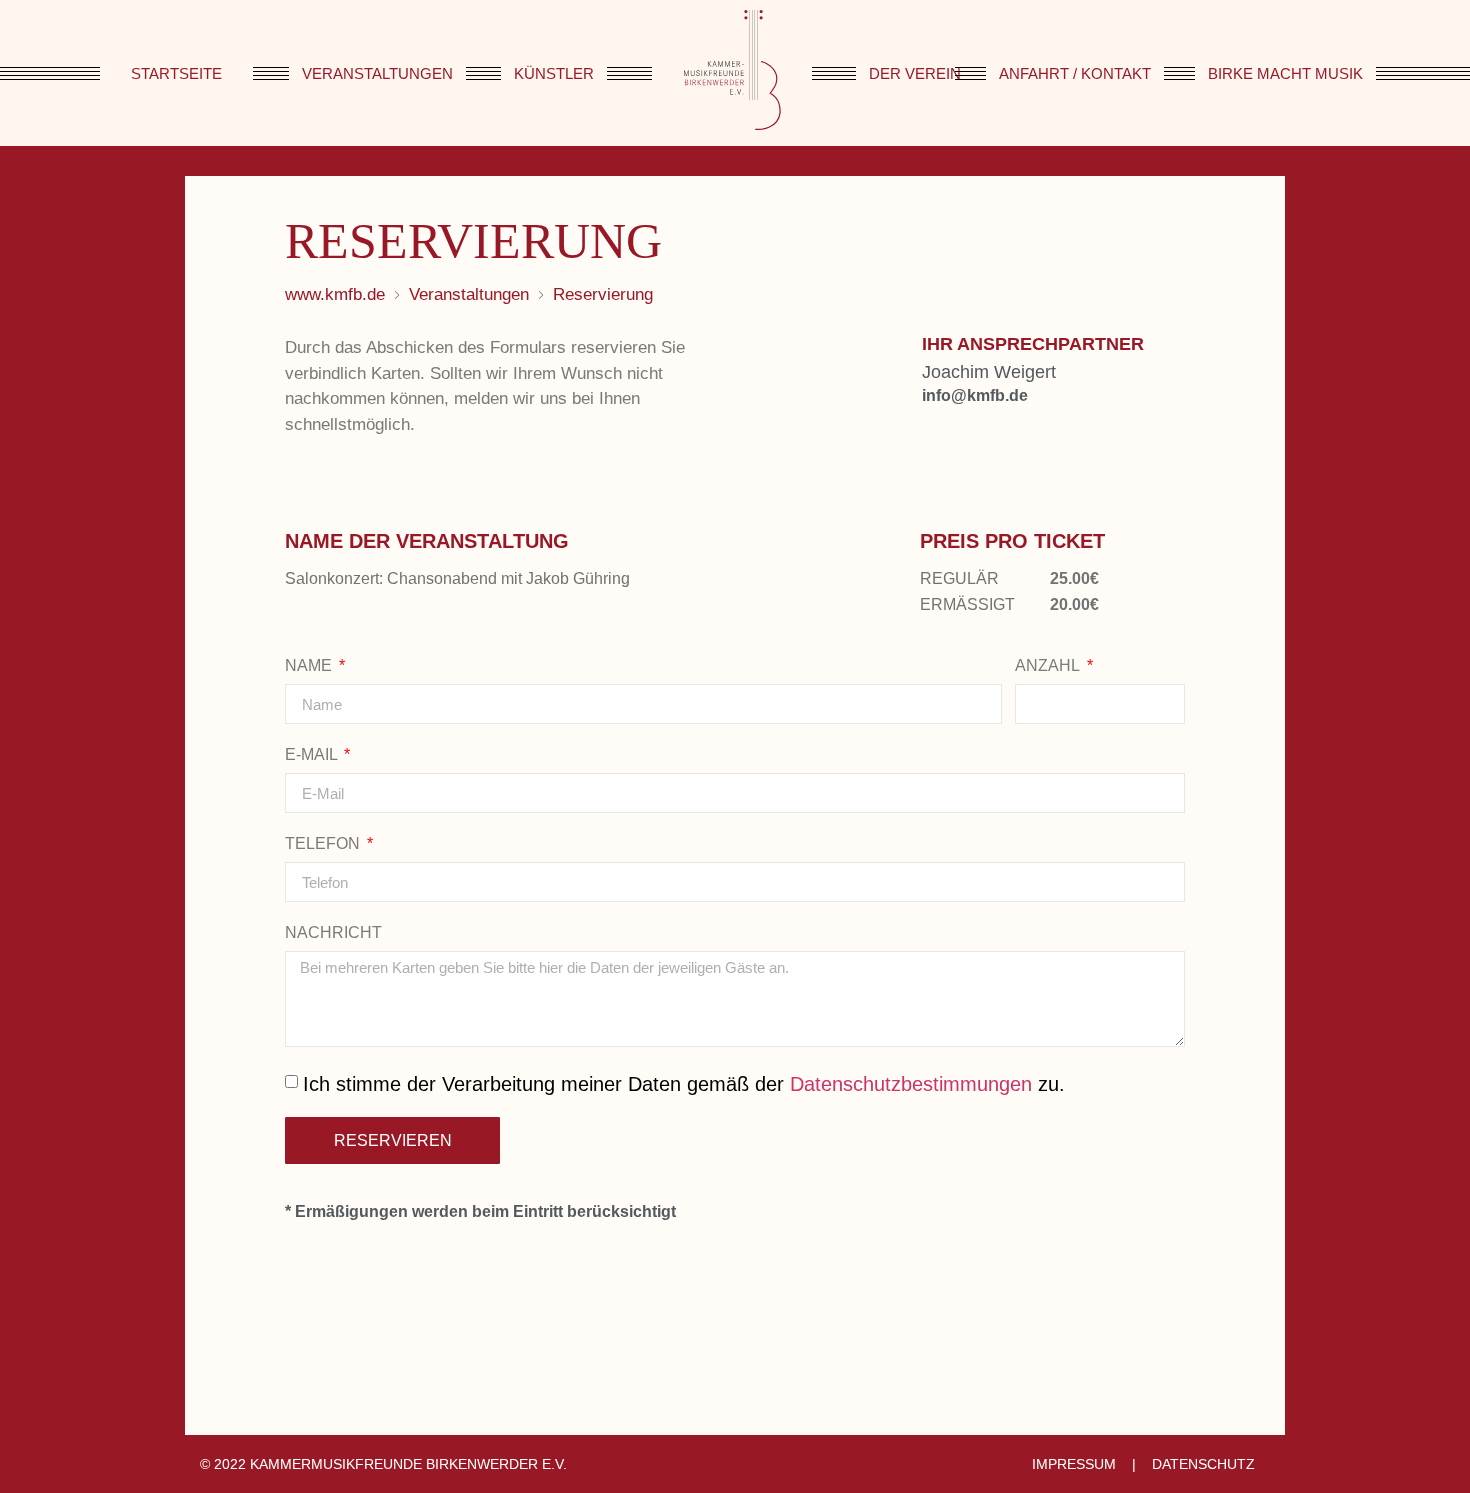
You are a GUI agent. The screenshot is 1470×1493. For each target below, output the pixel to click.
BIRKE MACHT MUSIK (1285, 73)
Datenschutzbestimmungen (911, 1084)
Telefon (324, 844)
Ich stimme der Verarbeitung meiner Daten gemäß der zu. (684, 1084)
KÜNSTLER (554, 73)
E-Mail (313, 755)
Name (310, 666)
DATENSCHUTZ (1199, 1464)
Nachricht (333, 933)
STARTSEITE (176, 73)
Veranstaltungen (469, 294)
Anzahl (1049, 666)
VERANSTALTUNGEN (377, 73)
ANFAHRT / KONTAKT (1075, 73)
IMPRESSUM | (1088, 1464)
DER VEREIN (915, 73)
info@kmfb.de (975, 395)
